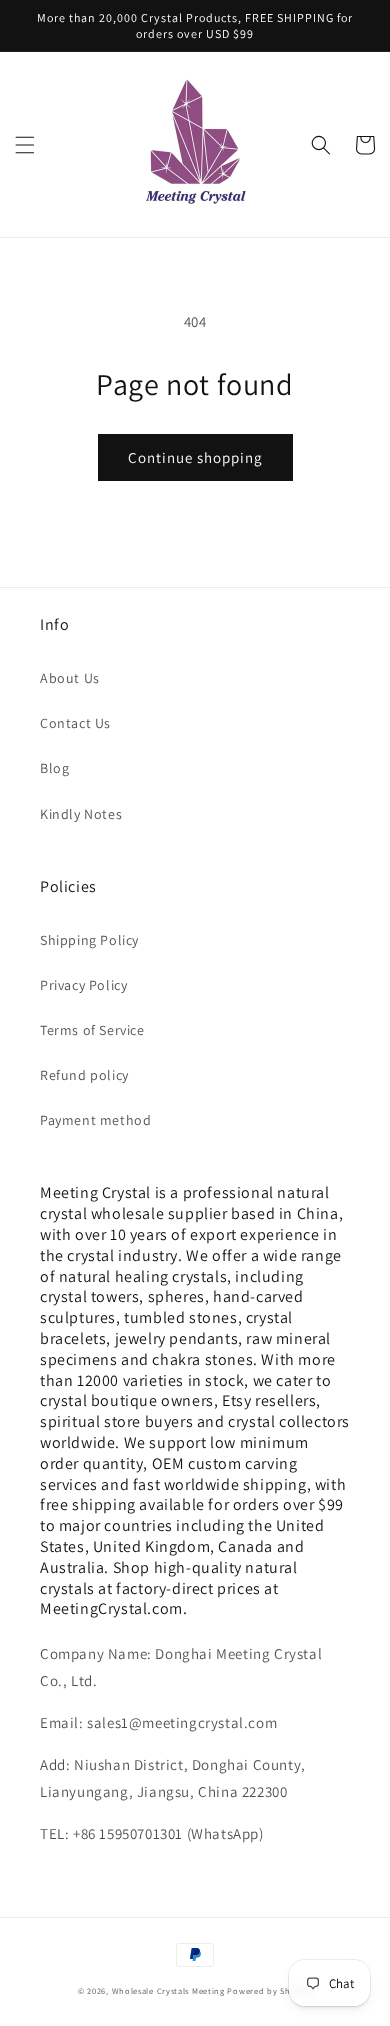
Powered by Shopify (269, 1990)
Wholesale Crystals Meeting (168, 1990)
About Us (70, 678)
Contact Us (75, 723)
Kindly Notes (81, 814)
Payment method (95, 1120)
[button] (25, 145)
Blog (54, 768)
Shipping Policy (89, 940)
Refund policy (84, 1075)
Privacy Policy (83, 985)
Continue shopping (195, 457)
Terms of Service (92, 1030)
